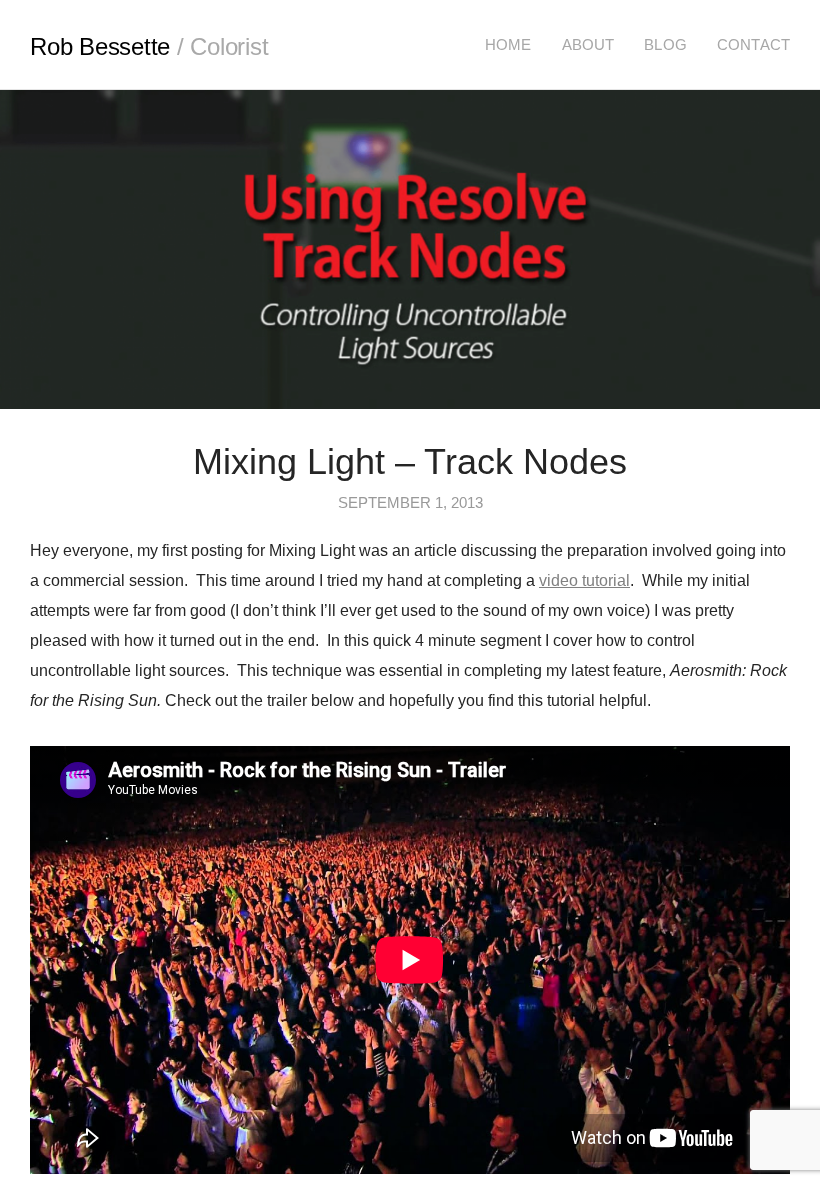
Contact (753, 44)
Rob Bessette (149, 46)
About (588, 44)
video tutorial (584, 580)
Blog (665, 44)
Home (508, 44)
